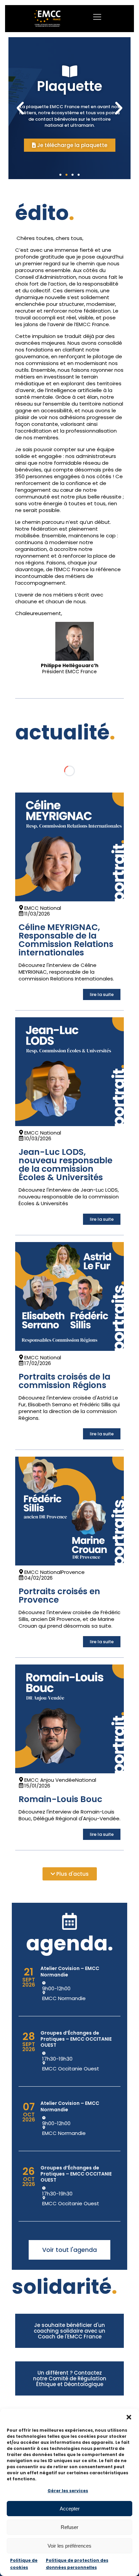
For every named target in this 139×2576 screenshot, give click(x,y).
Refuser (69, 2527)
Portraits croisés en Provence (59, 1596)
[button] (129, 2417)
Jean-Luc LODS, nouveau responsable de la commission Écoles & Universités (65, 1165)
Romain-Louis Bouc (60, 1799)
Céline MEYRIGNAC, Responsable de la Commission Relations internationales (66, 940)
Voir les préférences (69, 2546)
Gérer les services (68, 2491)
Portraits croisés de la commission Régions (64, 1381)
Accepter (70, 2509)
